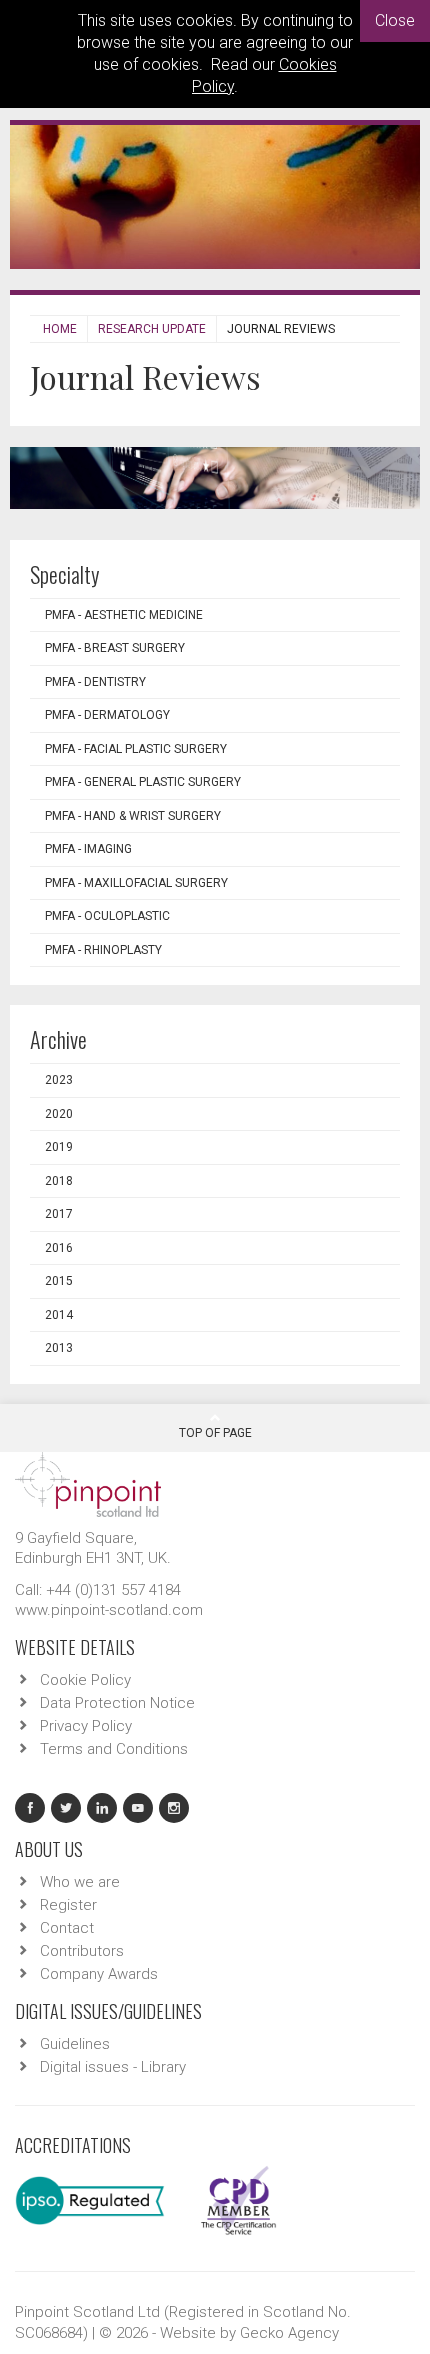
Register (68, 1905)
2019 (59, 1147)
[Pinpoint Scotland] (88, 1483)
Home (60, 329)
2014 (59, 1315)
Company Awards (99, 1974)
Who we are (80, 1882)
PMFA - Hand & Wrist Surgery (133, 816)
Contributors (82, 1951)
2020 (59, 1114)
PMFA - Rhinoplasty (103, 950)
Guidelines (75, 2044)
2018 (59, 1181)
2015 (59, 1281)
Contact (67, 1928)
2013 (59, 1348)
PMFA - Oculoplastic (107, 916)
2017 (59, 1214)
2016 (59, 1248)
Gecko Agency (289, 2333)
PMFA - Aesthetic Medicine (124, 615)
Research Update (152, 329)
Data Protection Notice (117, 1703)
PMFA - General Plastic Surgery (143, 782)
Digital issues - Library (113, 2067)
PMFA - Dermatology (107, 715)
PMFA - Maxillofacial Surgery (136, 883)
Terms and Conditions (114, 1749)
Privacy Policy (86, 1726)
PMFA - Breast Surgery (115, 648)
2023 (59, 1080)
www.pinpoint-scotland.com (109, 1610)
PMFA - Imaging (88, 849)
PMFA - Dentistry (95, 682)
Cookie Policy (85, 1680)
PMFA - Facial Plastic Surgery (136, 749)
